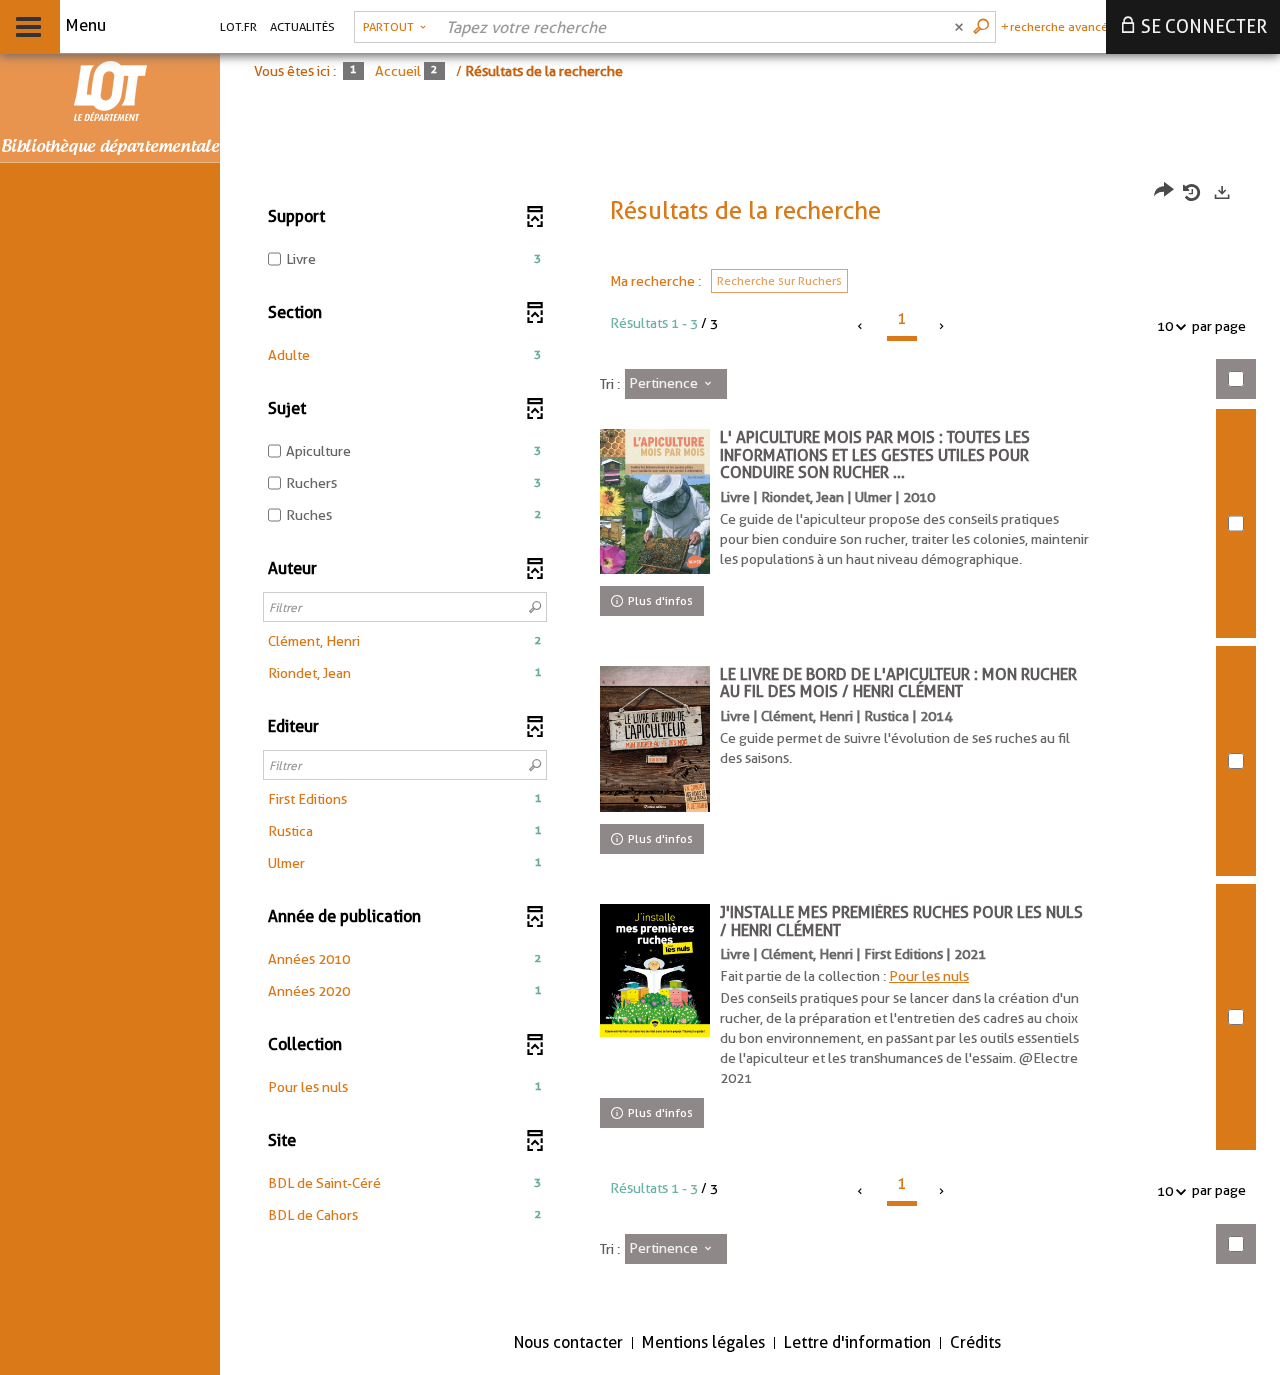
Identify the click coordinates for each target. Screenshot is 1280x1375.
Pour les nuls (929, 976)
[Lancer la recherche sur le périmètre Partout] (983, 27)
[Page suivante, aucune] (942, 326)
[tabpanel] (750, 736)
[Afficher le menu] (28, 27)
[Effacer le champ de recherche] (961, 27)
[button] (405, 355)
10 (1165, 326)
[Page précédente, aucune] (861, 326)
